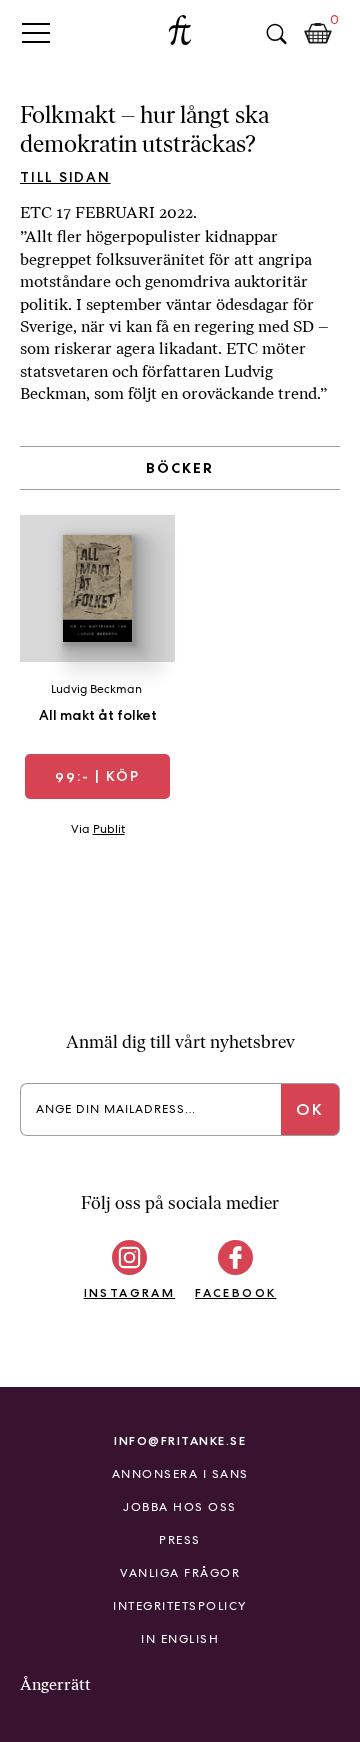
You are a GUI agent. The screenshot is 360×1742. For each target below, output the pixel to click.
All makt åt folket (98, 715)
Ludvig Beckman (96, 689)
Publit (109, 829)
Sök (276, 34)
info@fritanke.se (180, 1440)
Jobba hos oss (180, 1507)
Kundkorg (318, 34)
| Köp (97, 776)
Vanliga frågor (180, 1573)
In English (180, 1639)
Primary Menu (36, 32)
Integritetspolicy (180, 1606)
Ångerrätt (55, 1684)
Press (180, 1540)
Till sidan (65, 177)
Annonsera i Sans (180, 1474)
